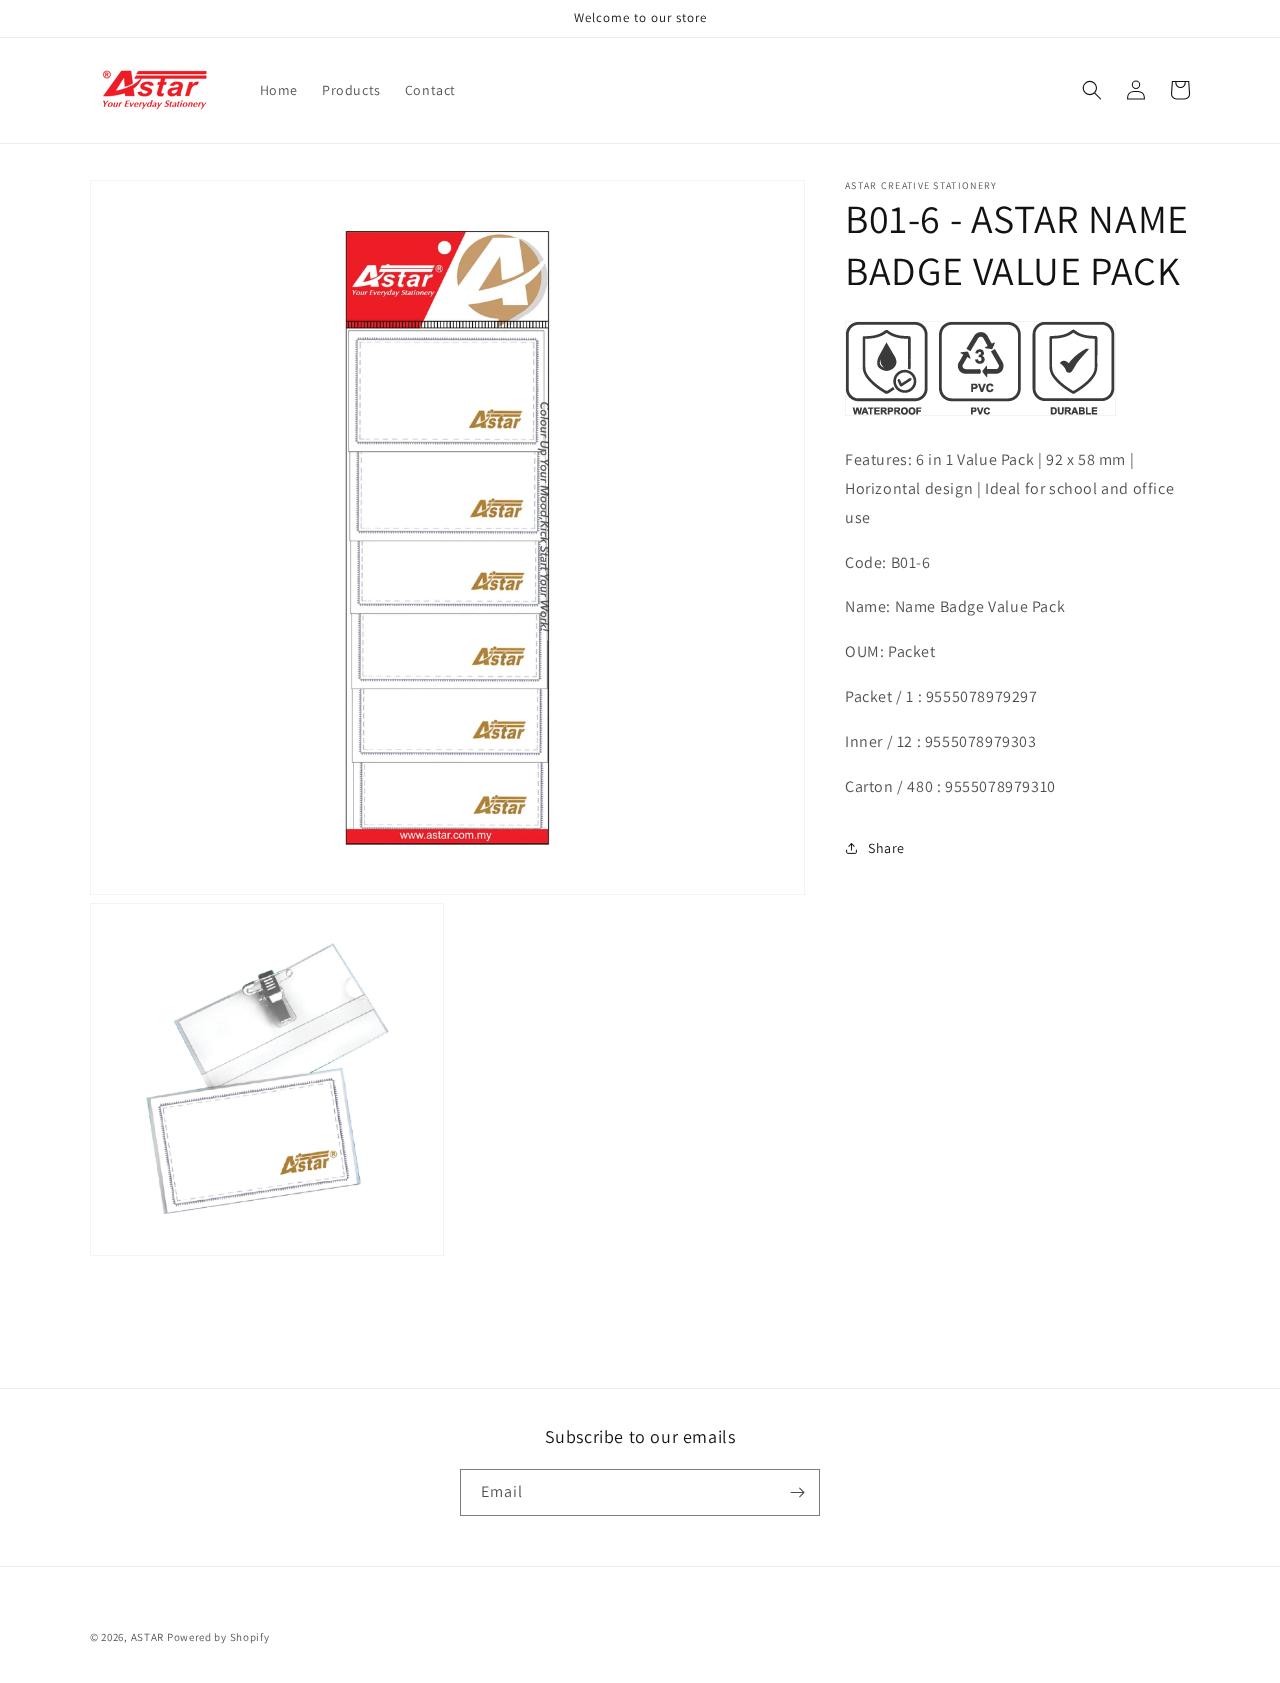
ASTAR (148, 1637)
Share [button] (886, 847)
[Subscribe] (797, 1492)
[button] (1092, 90)
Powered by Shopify (218, 1637)
